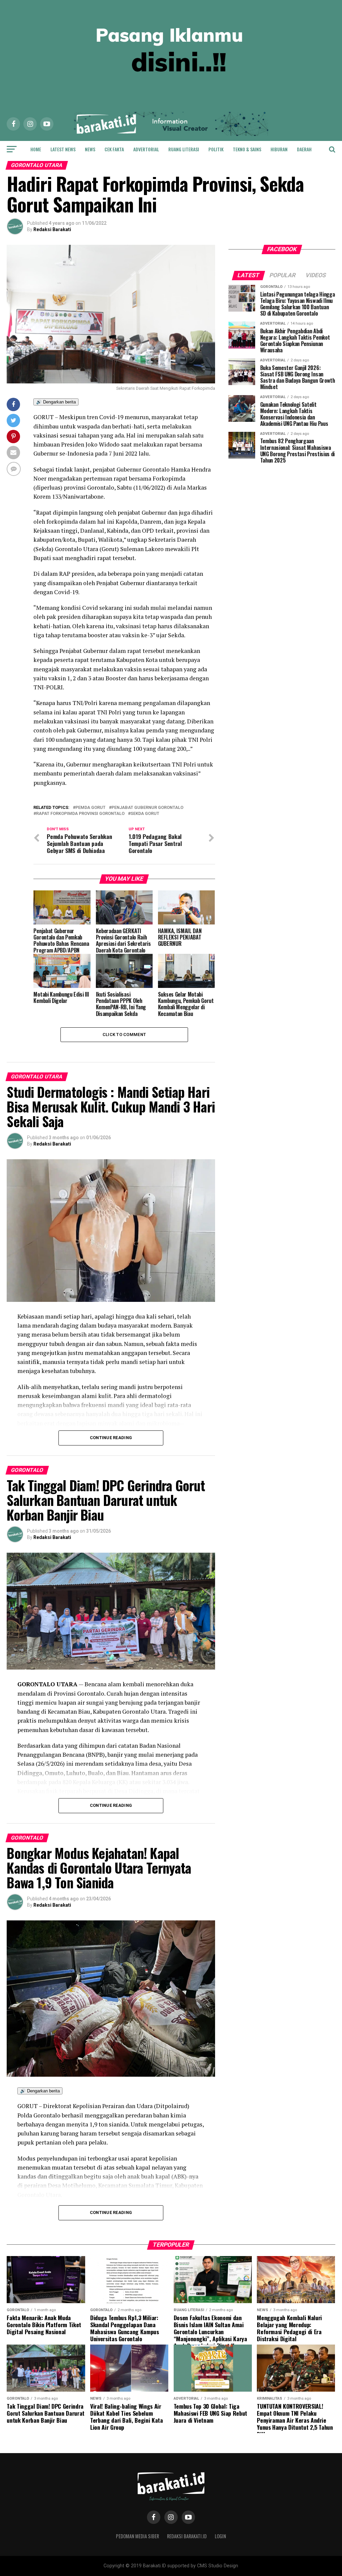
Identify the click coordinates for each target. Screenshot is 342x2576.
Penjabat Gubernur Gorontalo (147, 808)
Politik (216, 149)
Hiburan (279, 149)
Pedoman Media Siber (137, 2536)
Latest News (63, 149)
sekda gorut (145, 814)
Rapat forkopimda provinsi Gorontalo (80, 814)
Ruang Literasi (184, 149)
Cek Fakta (114, 149)
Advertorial (146, 149)
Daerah (304, 149)
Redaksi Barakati (52, 229)
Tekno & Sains (247, 149)
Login (220, 2536)
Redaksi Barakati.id (187, 2536)
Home (36, 149)
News (90, 149)
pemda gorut (91, 808)
